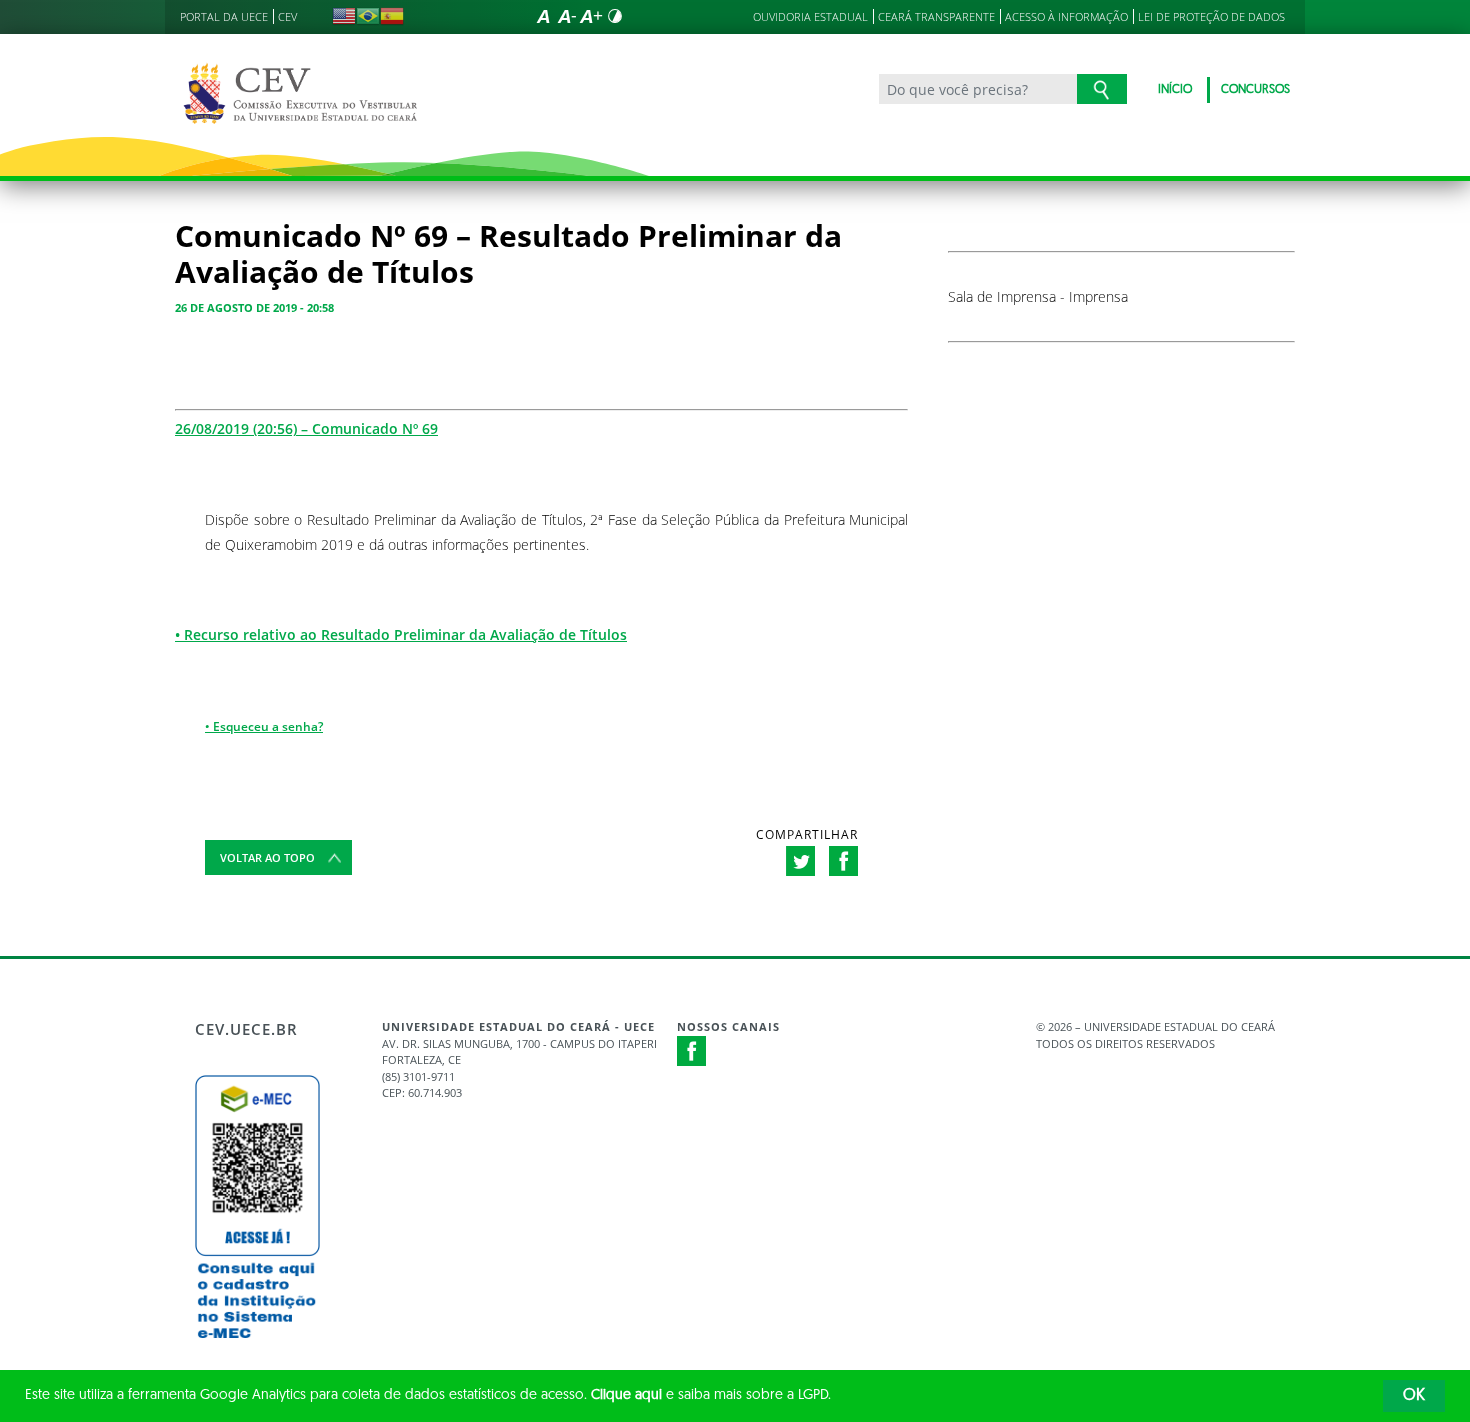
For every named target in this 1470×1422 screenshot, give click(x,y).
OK (1414, 1396)
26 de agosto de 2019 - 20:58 (254, 307)
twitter (800, 861)
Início (1175, 90)
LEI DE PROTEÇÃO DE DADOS (1211, 16)
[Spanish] (392, 16)
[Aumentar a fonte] (591, 16)
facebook (843, 861)
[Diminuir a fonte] (567, 16)
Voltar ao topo (267, 857)
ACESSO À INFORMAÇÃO (1066, 16)
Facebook (692, 1051)
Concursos (1255, 90)
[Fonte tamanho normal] (543, 16)
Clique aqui (626, 1395)
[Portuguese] (368, 16)
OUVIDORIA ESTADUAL (810, 16)
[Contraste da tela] (615, 16)
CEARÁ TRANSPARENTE (936, 16)
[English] (344, 16)
